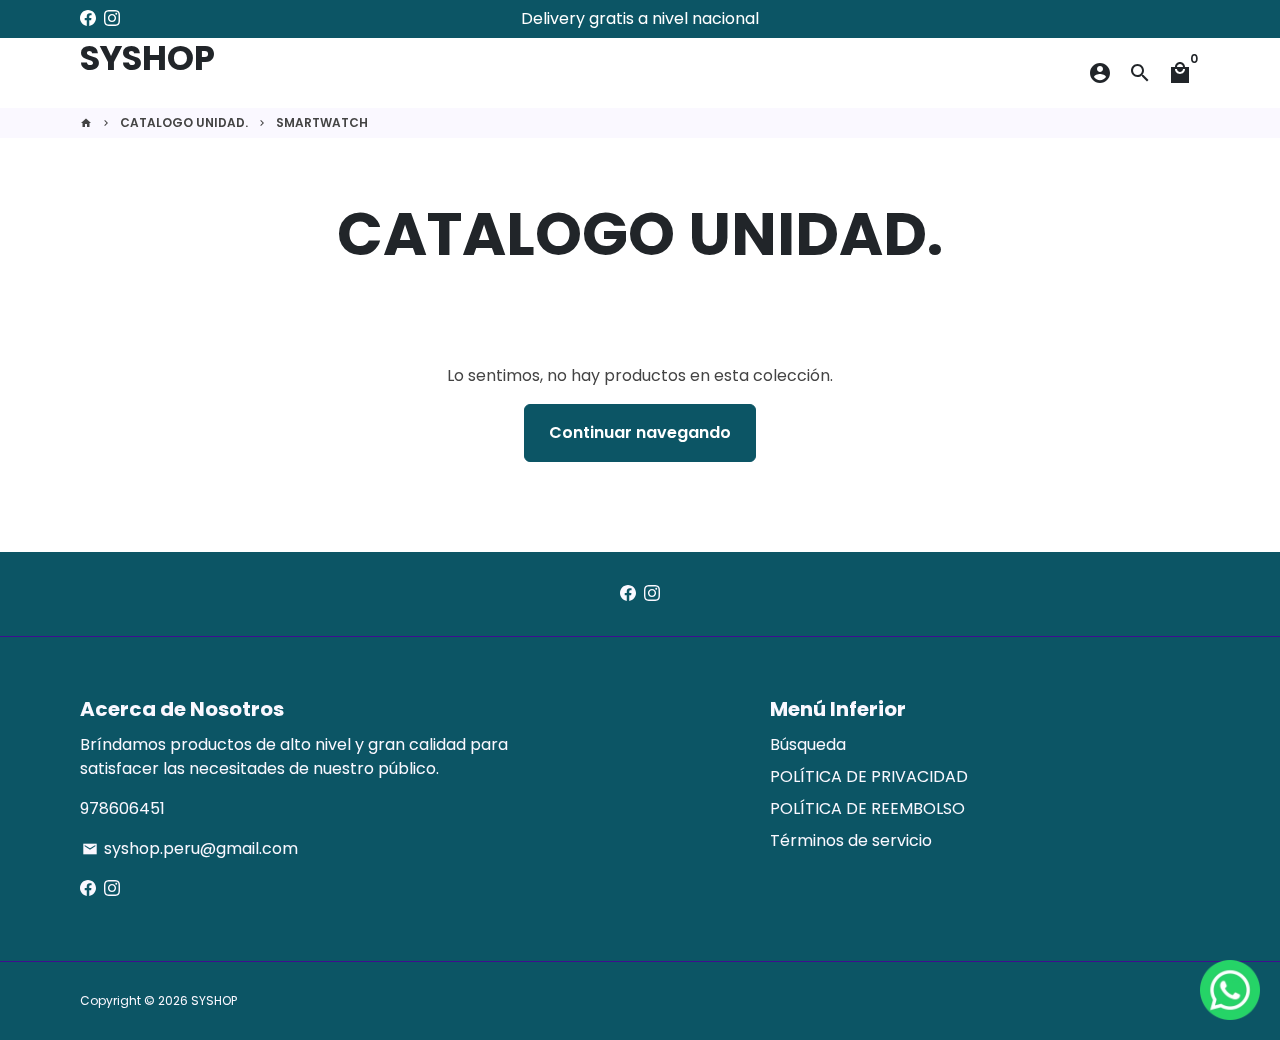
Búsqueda (808, 744)
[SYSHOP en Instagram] (112, 18)
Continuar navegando (640, 432)
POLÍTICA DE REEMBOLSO (867, 808)
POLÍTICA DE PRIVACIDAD (869, 776)
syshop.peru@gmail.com (190, 848)
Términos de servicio (851, 840)
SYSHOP (214, 1000)
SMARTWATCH (322, 122)
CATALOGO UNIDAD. (184, 122)
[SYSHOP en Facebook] (88, 18)
